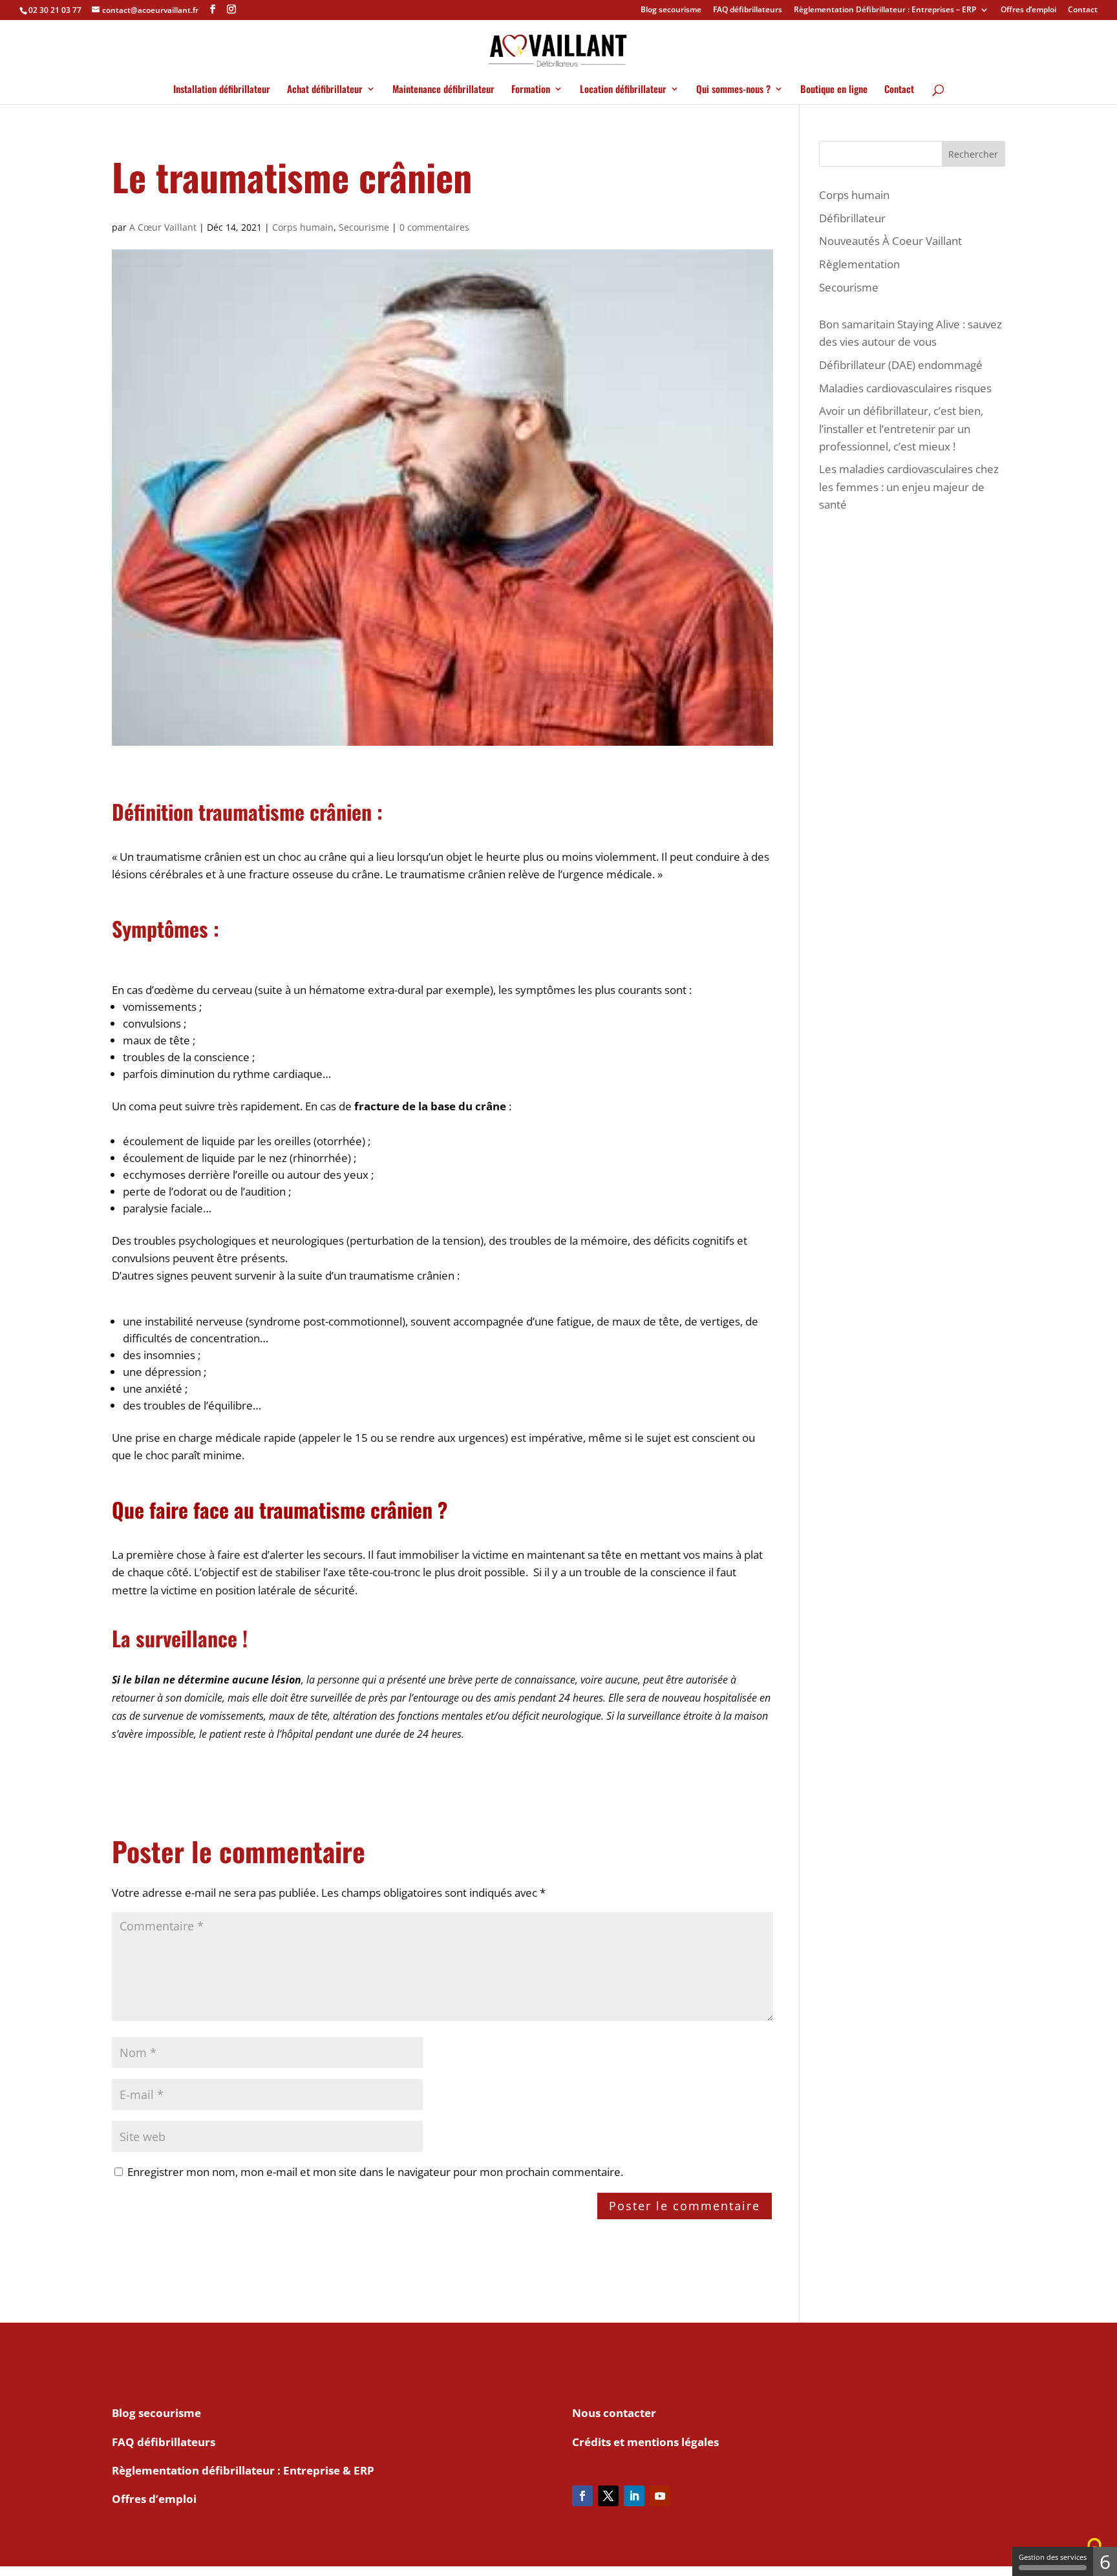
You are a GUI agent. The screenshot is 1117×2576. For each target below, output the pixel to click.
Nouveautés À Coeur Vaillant (890, 241)
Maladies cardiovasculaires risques (905, 388)
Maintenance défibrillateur (443, 90)
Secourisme (364, 227)
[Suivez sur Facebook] (582, 2496)
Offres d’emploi (1028, 10)
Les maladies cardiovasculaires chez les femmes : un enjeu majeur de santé (909, 486)
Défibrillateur (852, 218)
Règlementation (859, 264)
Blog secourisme (671, 10)
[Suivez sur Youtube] (660, 2496)
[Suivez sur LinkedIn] (634, 2496)
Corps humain (303, 227)
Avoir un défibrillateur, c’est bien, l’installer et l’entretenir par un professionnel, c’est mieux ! (901, 428)
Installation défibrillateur (222, 90)
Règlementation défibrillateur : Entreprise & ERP (243, 2470)
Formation (531, 90)
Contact (1083, 10)
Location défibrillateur (623, 90)
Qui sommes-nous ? (733, 90)
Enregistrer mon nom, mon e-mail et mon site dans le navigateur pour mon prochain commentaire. (375, 2172)
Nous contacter (614, 2413)
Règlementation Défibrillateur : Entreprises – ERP (885, 10)
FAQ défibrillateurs (748, 10)
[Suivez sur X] (608, 2496)
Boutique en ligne (834, 90)
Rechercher (973, 154)
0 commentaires (434, 227)
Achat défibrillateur (325, 90)
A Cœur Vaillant (163, 227)
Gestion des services (1053, 2557)
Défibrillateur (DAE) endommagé (901, 365)
